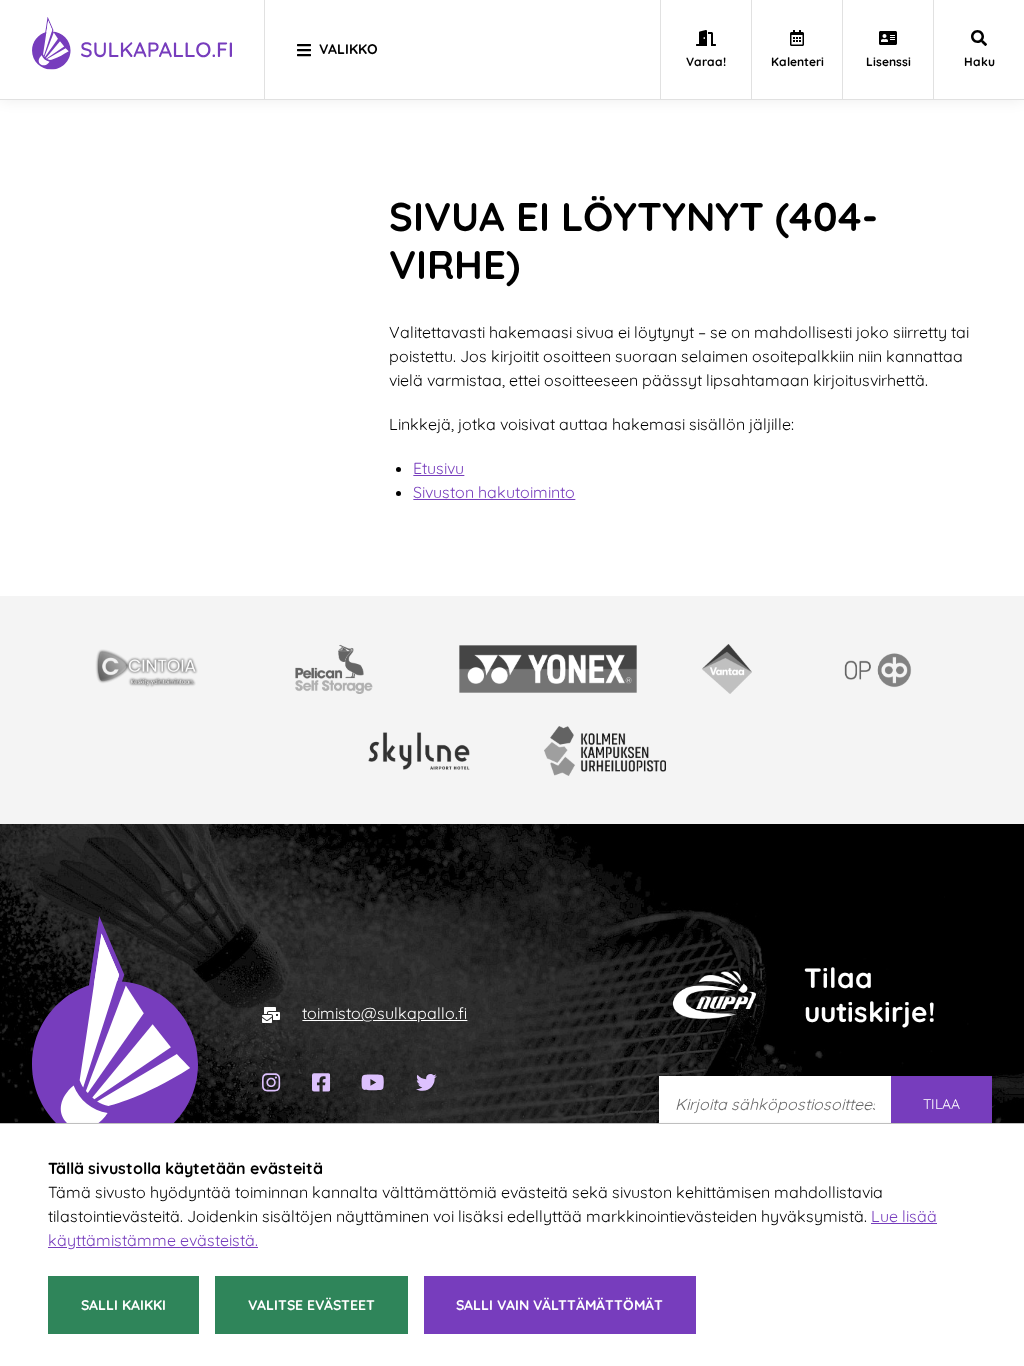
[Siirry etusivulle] (115, 1046)
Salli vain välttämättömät (559, 1305)
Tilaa (941, 1104)
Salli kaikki (123, 1305)
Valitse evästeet (311, 1305)
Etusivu (438, 468)
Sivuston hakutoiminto (494, 492)
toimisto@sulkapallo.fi (384, 1013)
